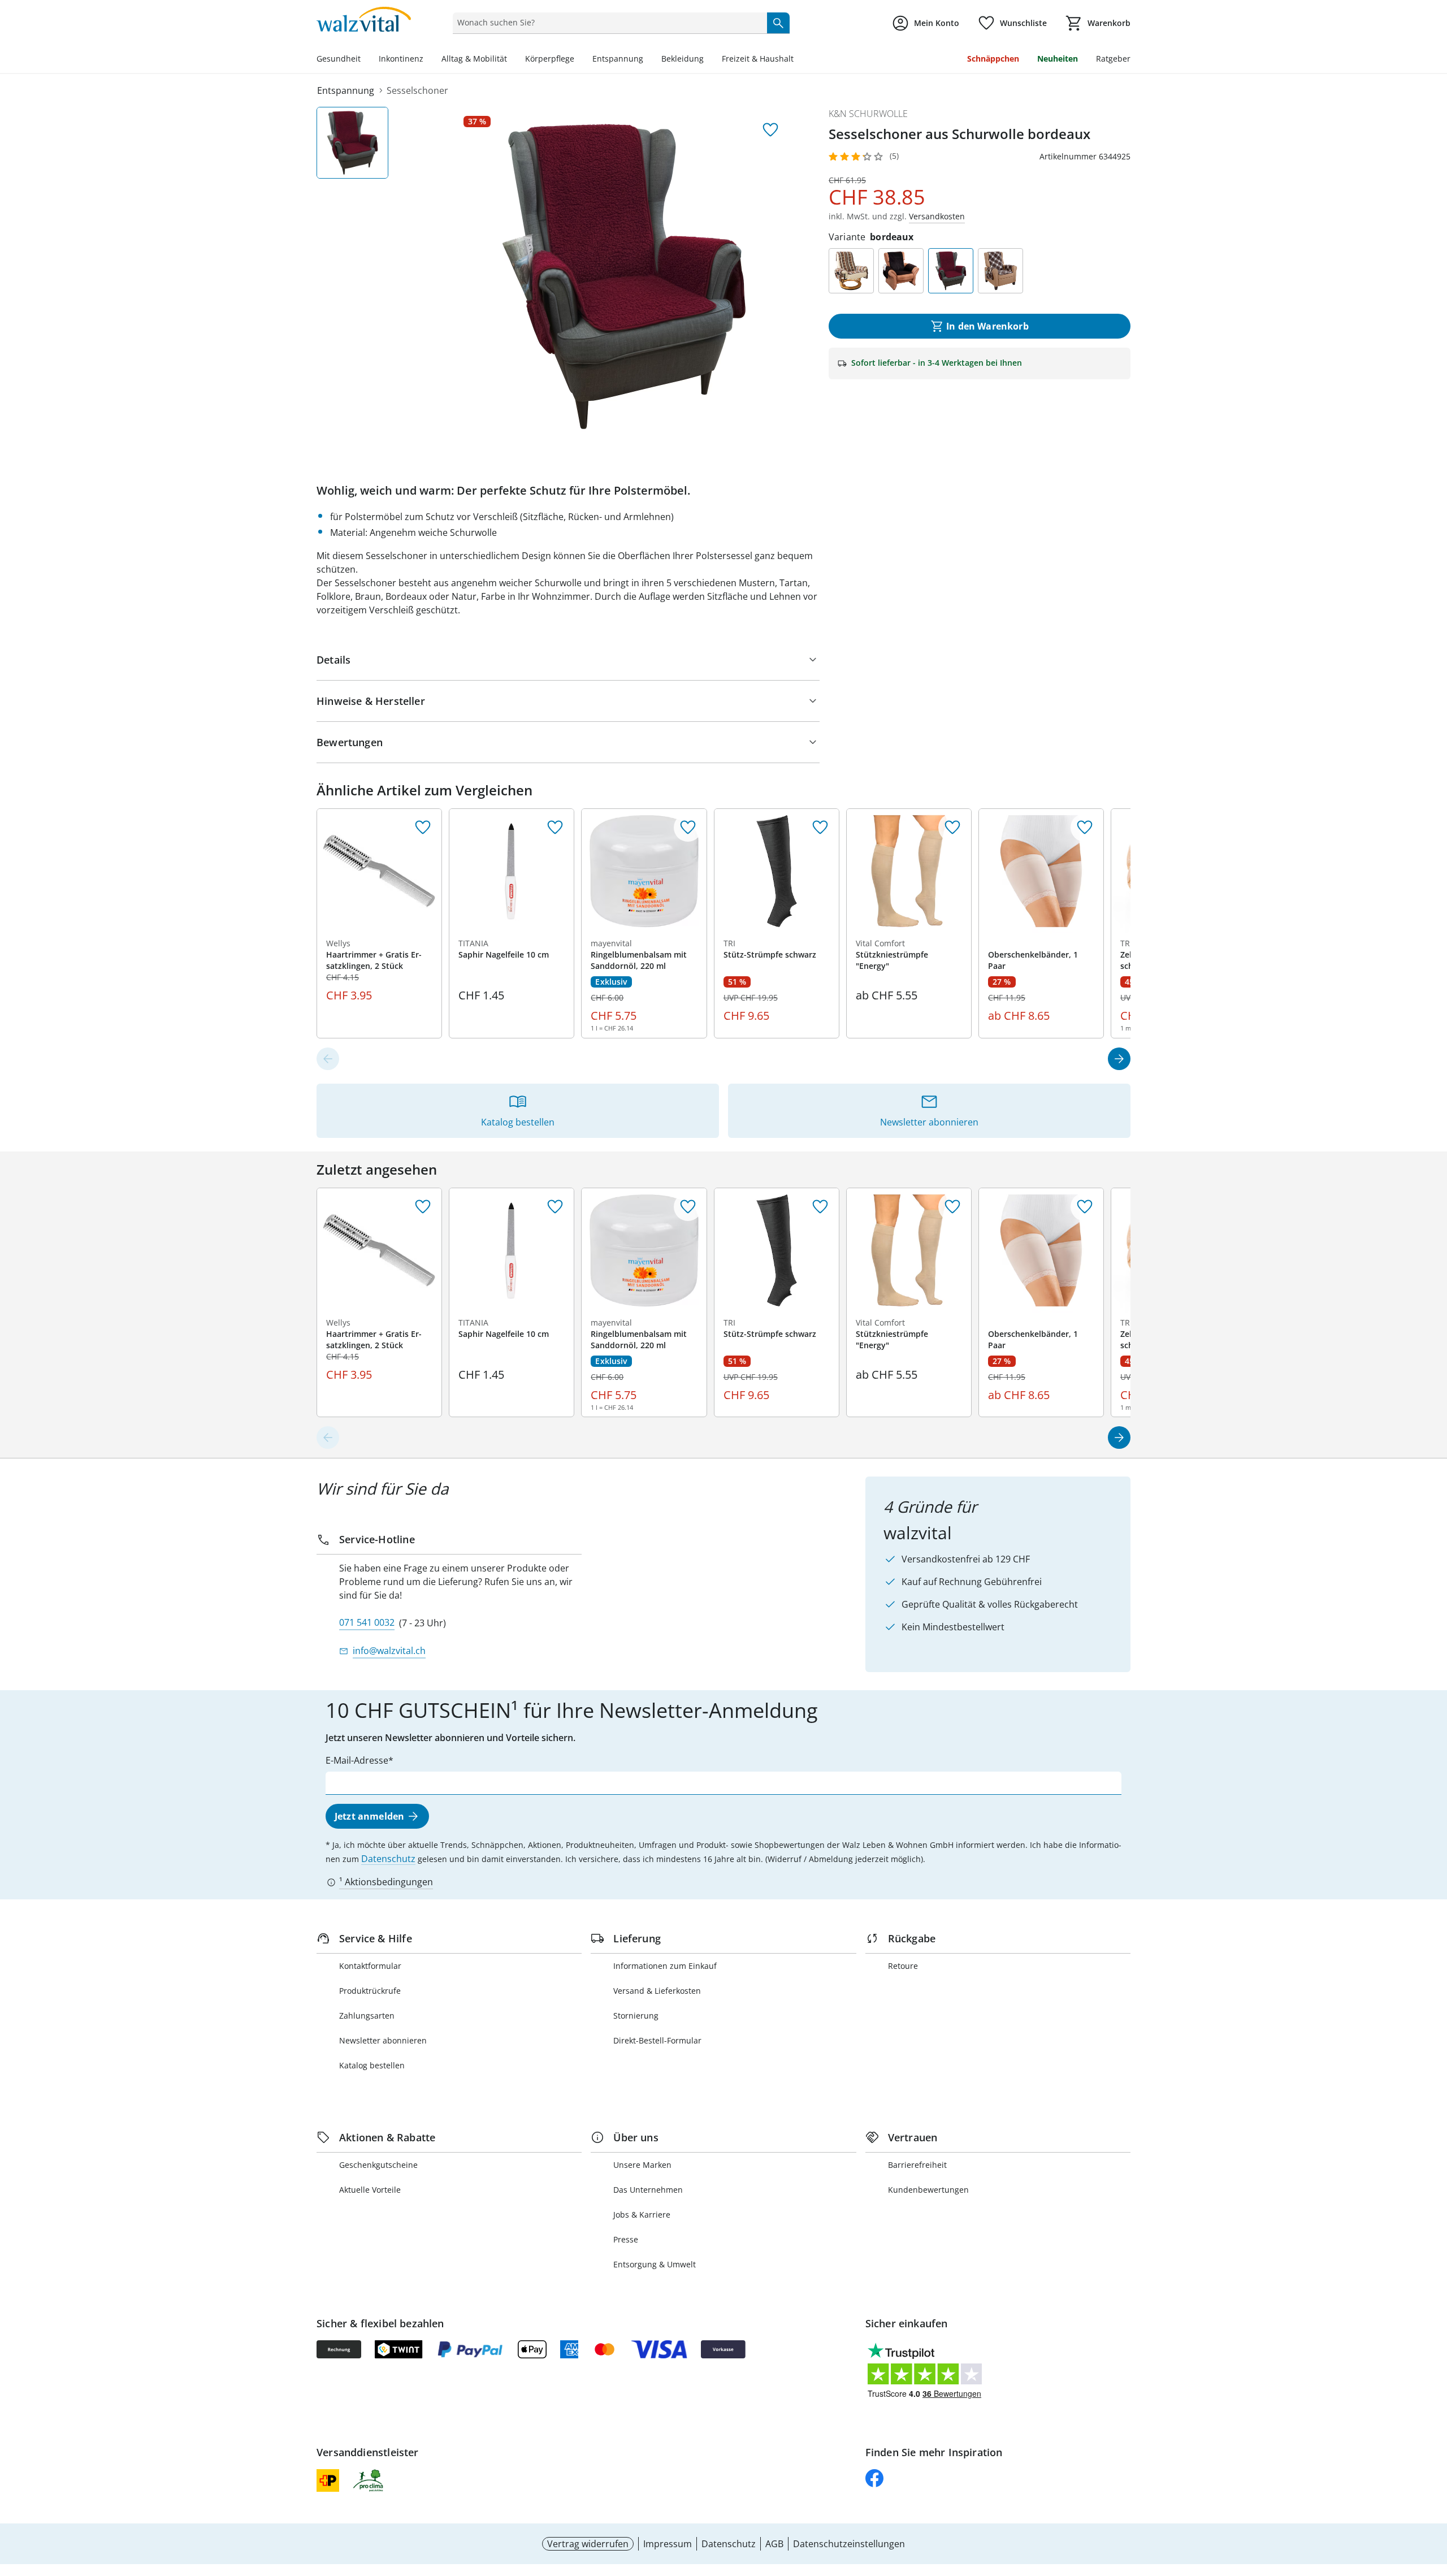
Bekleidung (683, 59)
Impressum (668, 2544)
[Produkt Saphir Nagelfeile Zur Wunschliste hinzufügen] (555, 828)
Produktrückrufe (370, 1991)
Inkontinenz (401, 59)
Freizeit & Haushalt (758, 59)
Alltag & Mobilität (474, 59)
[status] (607, 23)
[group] (624, 276)
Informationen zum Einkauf (665, 1966)
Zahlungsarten (367, 2016)
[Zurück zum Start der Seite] (1433, 2495)
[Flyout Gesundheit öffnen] (365, 60)
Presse (626, 2239)
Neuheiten (1058, 59)
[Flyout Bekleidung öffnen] (708, 60)
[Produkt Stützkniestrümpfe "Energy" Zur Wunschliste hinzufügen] (952, 828)
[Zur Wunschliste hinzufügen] (770, 130)
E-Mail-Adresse (357, 1760)
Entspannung (618, 59)
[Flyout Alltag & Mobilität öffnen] (512, 60)
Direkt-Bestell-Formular (657, 2040)
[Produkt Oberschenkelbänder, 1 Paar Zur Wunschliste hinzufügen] (1085, 828)
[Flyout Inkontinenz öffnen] (428, 60)
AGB (774, 2544)
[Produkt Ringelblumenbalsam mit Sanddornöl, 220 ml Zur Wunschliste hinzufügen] (688, 828)
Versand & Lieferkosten (657, 1991)
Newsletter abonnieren (383, 2040)
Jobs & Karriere (642, 2215)
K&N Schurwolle (868, 114)
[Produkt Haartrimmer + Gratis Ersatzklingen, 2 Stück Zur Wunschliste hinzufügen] (423, 828)
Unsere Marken (642, 2165)
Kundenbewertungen (928, 2190)
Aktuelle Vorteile (370, 2190)
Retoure (903, 1966)
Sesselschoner (417, 90)
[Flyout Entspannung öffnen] (648, 60)
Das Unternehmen (648, 2190)
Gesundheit (339, 59)
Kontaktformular (370, 1966)
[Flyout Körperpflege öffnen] (579, 60)
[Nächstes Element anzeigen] (1119, 1059)
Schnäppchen (993, 59)
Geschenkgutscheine (378, 2165)
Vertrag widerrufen (588, 2544)
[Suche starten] (778, 23)
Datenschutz (388, 1859)
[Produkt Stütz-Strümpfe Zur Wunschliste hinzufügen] (820, 828)
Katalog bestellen (372, 2065)
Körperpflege (550, 59)
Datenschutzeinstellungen (849, 2544)
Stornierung (636, 2016)
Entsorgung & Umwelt (655, 2264)
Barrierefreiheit (917, 2165)
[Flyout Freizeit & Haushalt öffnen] (798, 60)
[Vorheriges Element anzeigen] (328, 1059)
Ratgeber (1113, 59)
